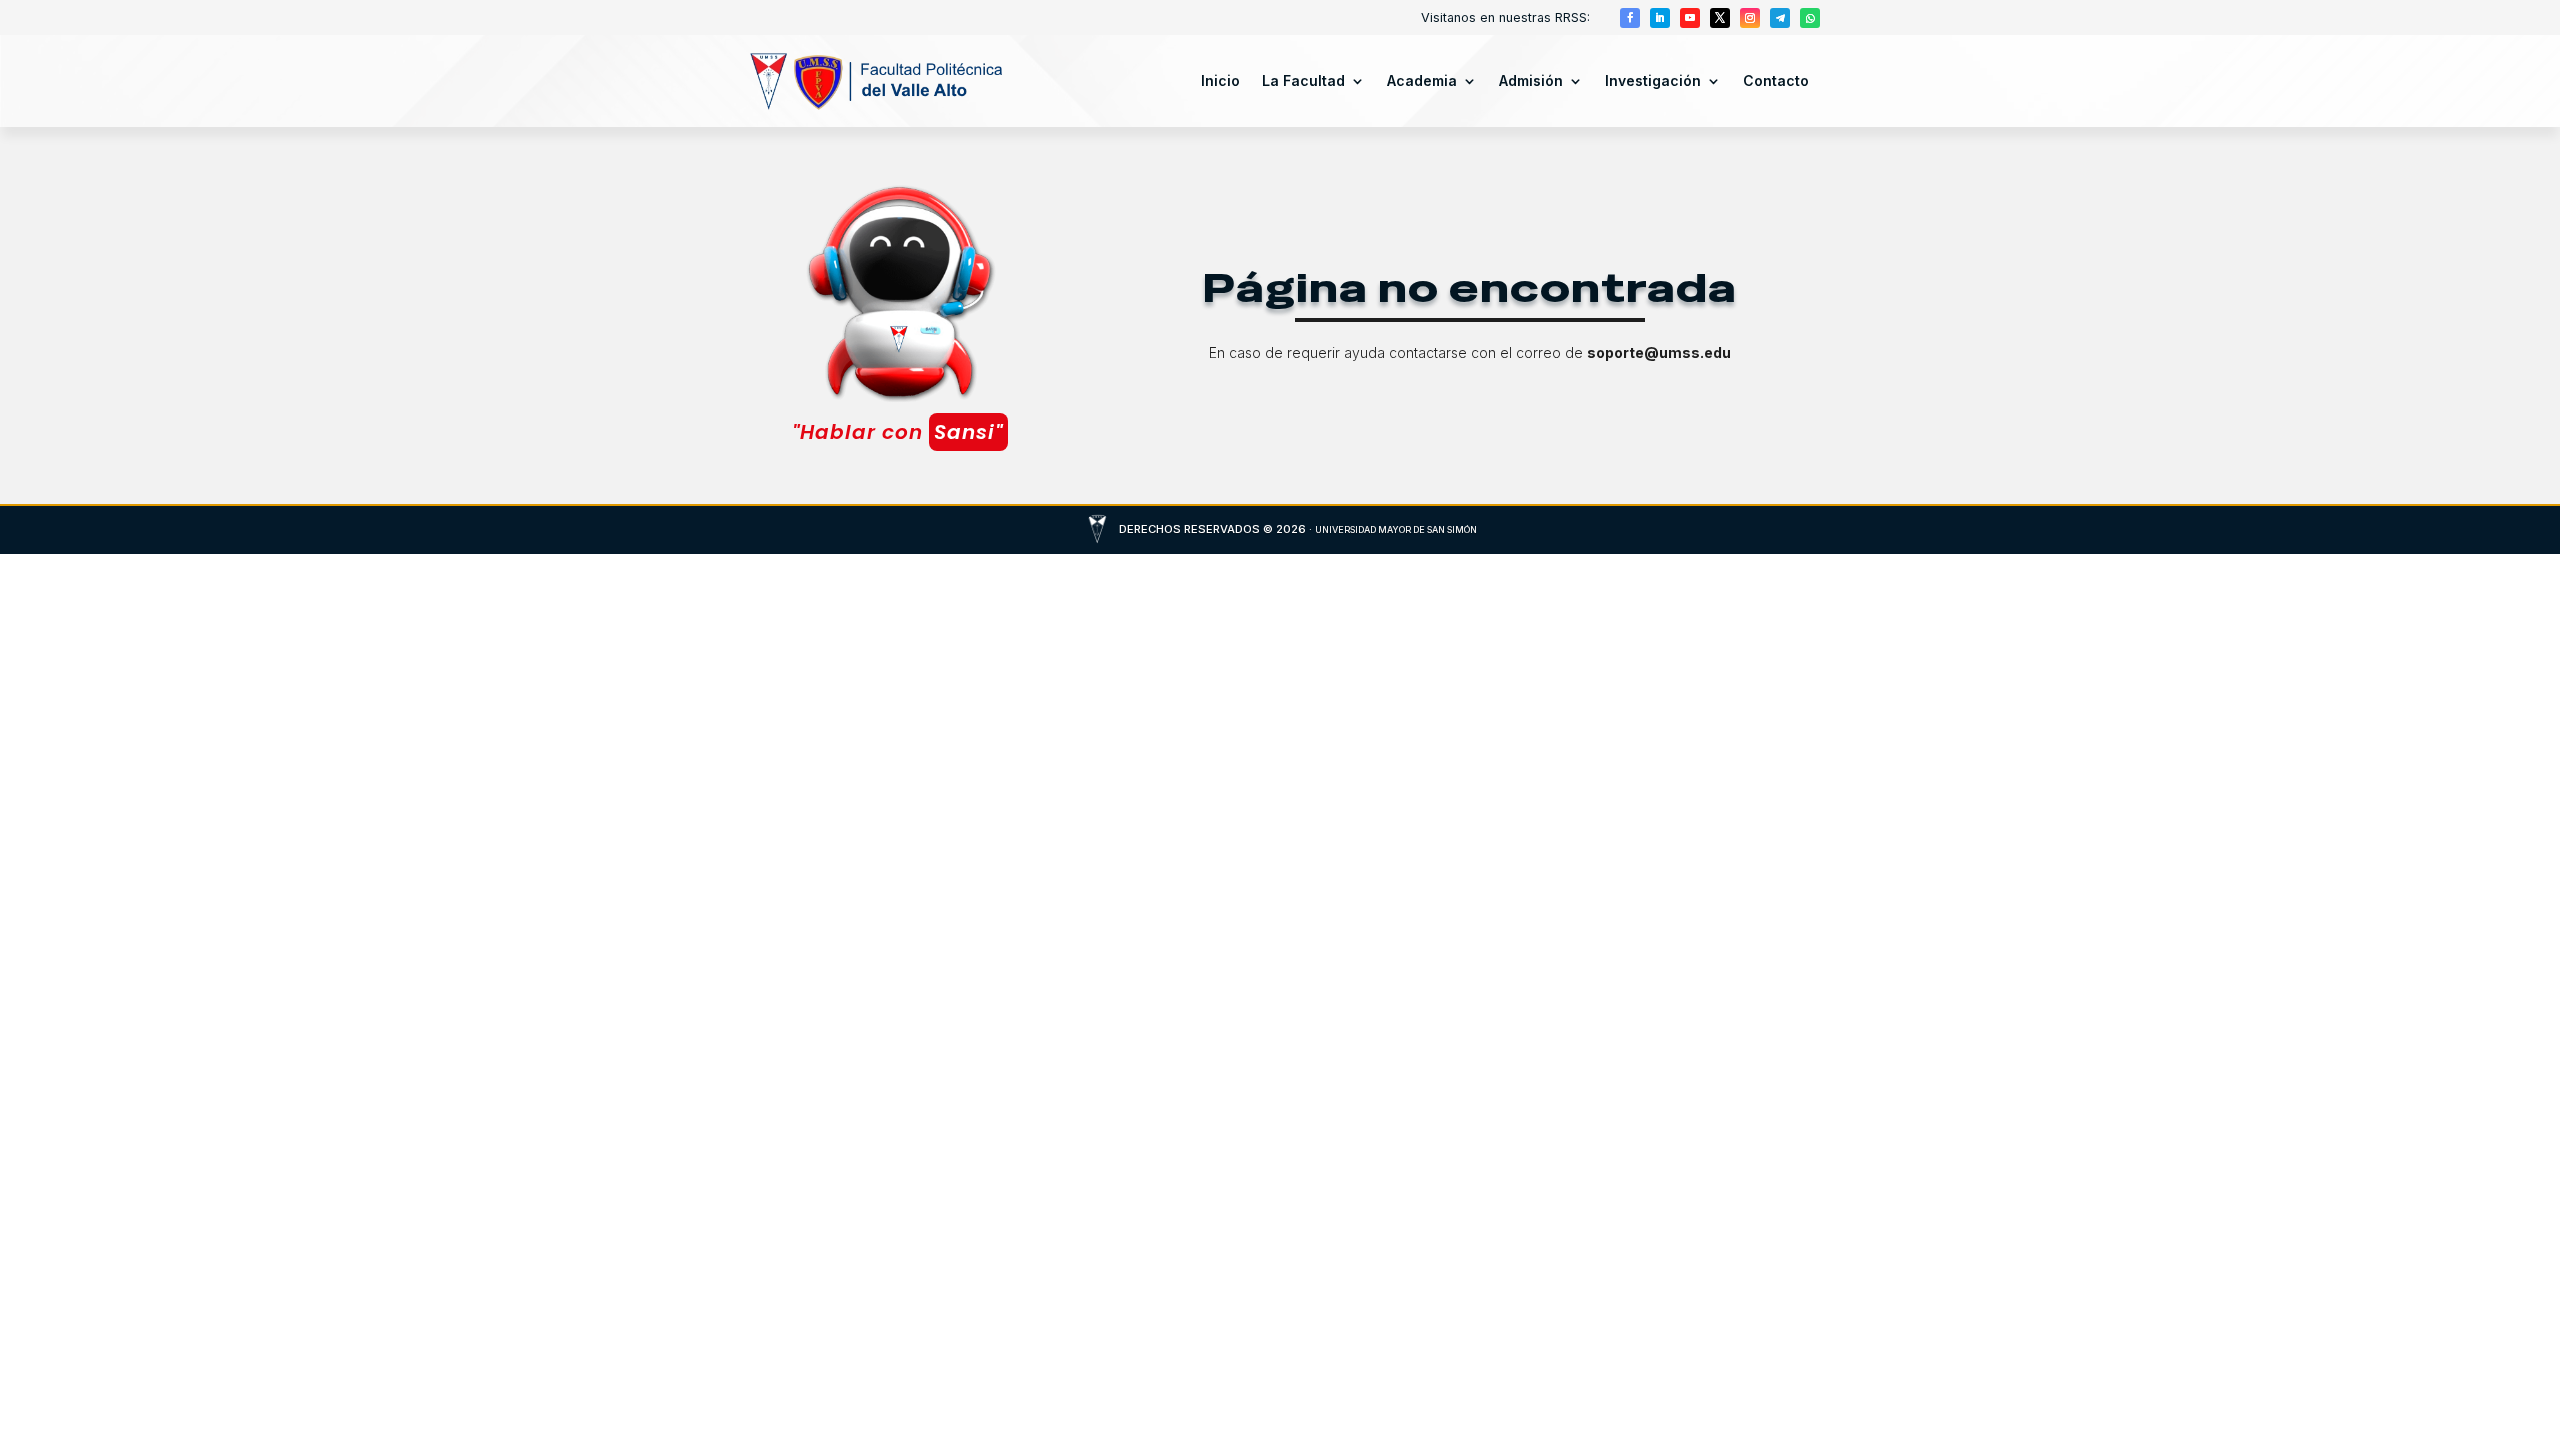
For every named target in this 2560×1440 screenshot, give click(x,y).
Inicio (1220, 80)
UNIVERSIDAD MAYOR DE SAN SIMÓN (1396, 529)
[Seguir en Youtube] (1690, 18)
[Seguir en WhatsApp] (1810, 18)
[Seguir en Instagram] (1750, 18)
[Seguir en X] (1720, 18)
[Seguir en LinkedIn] (1660, 18)
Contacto (1776, 80)
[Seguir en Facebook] (1630, 18)
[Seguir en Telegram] (1780, 18)
